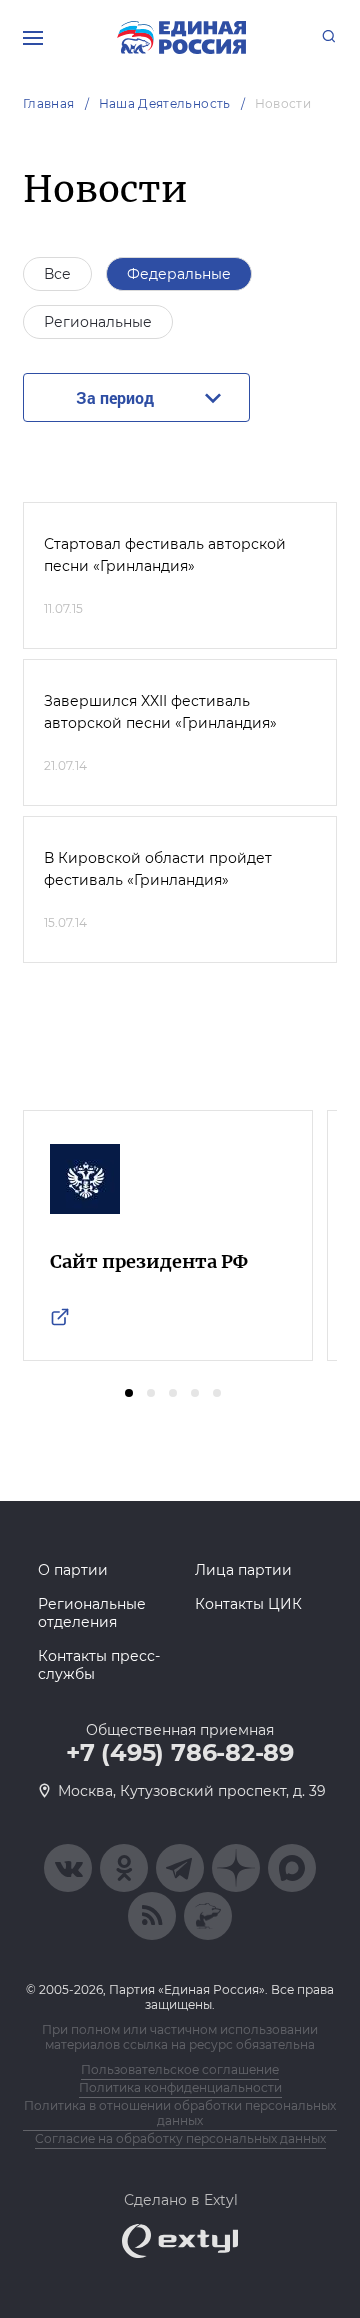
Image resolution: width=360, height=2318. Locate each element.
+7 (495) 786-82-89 (180, 1753)
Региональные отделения (92, 1613)
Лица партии (243, 1570)
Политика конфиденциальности (180, 2087)
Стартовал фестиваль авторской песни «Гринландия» (165, 555)
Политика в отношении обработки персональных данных (180, 2113)
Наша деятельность (165, 103)
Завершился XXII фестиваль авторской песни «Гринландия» (160, 712)
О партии (73, 1570)
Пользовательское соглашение (180, 2069)
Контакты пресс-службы (99, 1665)
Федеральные (179, 274)
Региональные (98, 322)
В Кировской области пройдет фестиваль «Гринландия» (158, 869)
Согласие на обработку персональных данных (180, 2138)
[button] (129, 1393)
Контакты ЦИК (248, 1604)
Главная (49, 103)
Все (57, 274)
